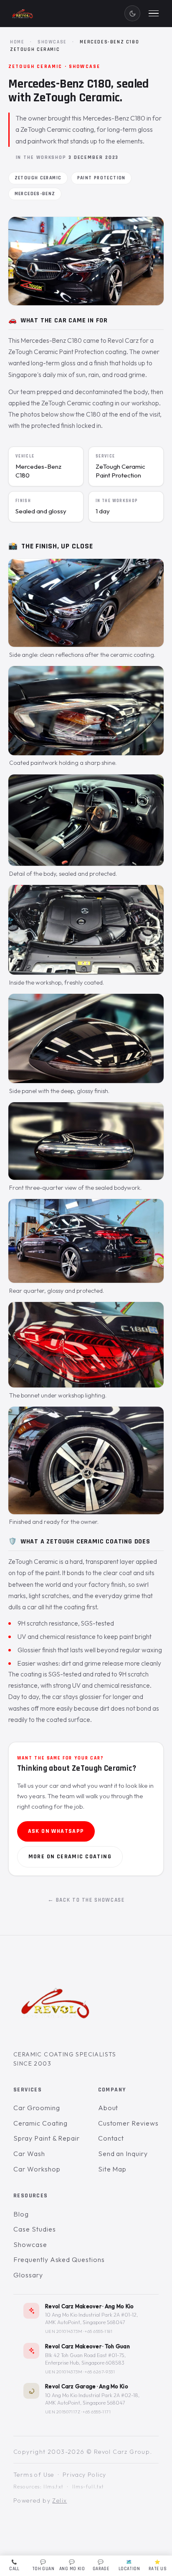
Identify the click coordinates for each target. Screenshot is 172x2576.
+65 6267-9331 (100, 2372)
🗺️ (129, 2566)
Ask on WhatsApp (56, 1831)
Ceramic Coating (40, 2123)
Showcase (52, 42)
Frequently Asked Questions (59, 2259)
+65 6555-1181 (99, 2331)
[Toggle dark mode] (132, 13)
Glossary (28, 2275)
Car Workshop (37, 2169)
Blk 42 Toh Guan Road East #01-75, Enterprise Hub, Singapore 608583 (85, 2359)
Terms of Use (34, 2475)
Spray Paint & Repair (47, 2138)
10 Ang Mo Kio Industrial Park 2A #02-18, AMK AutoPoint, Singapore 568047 (92, 2399)
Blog (21, 2214)
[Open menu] (154, 13)
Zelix (59, 2501)
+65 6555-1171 (97, 2412)
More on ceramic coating (70, 1857)
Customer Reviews (128, 2123)
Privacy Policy (85, 2475)
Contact (111, 2138)
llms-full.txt (88, 2486)
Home (17, 42)
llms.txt (53, 2486)
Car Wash (29, 2154)
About (108, 2108)
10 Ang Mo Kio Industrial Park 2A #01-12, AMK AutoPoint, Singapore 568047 (91, 2318)
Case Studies (35, 2229)
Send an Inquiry (123, 2154)
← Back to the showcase (86, 1900)
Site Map (113, 2169)
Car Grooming (37, 2108)
